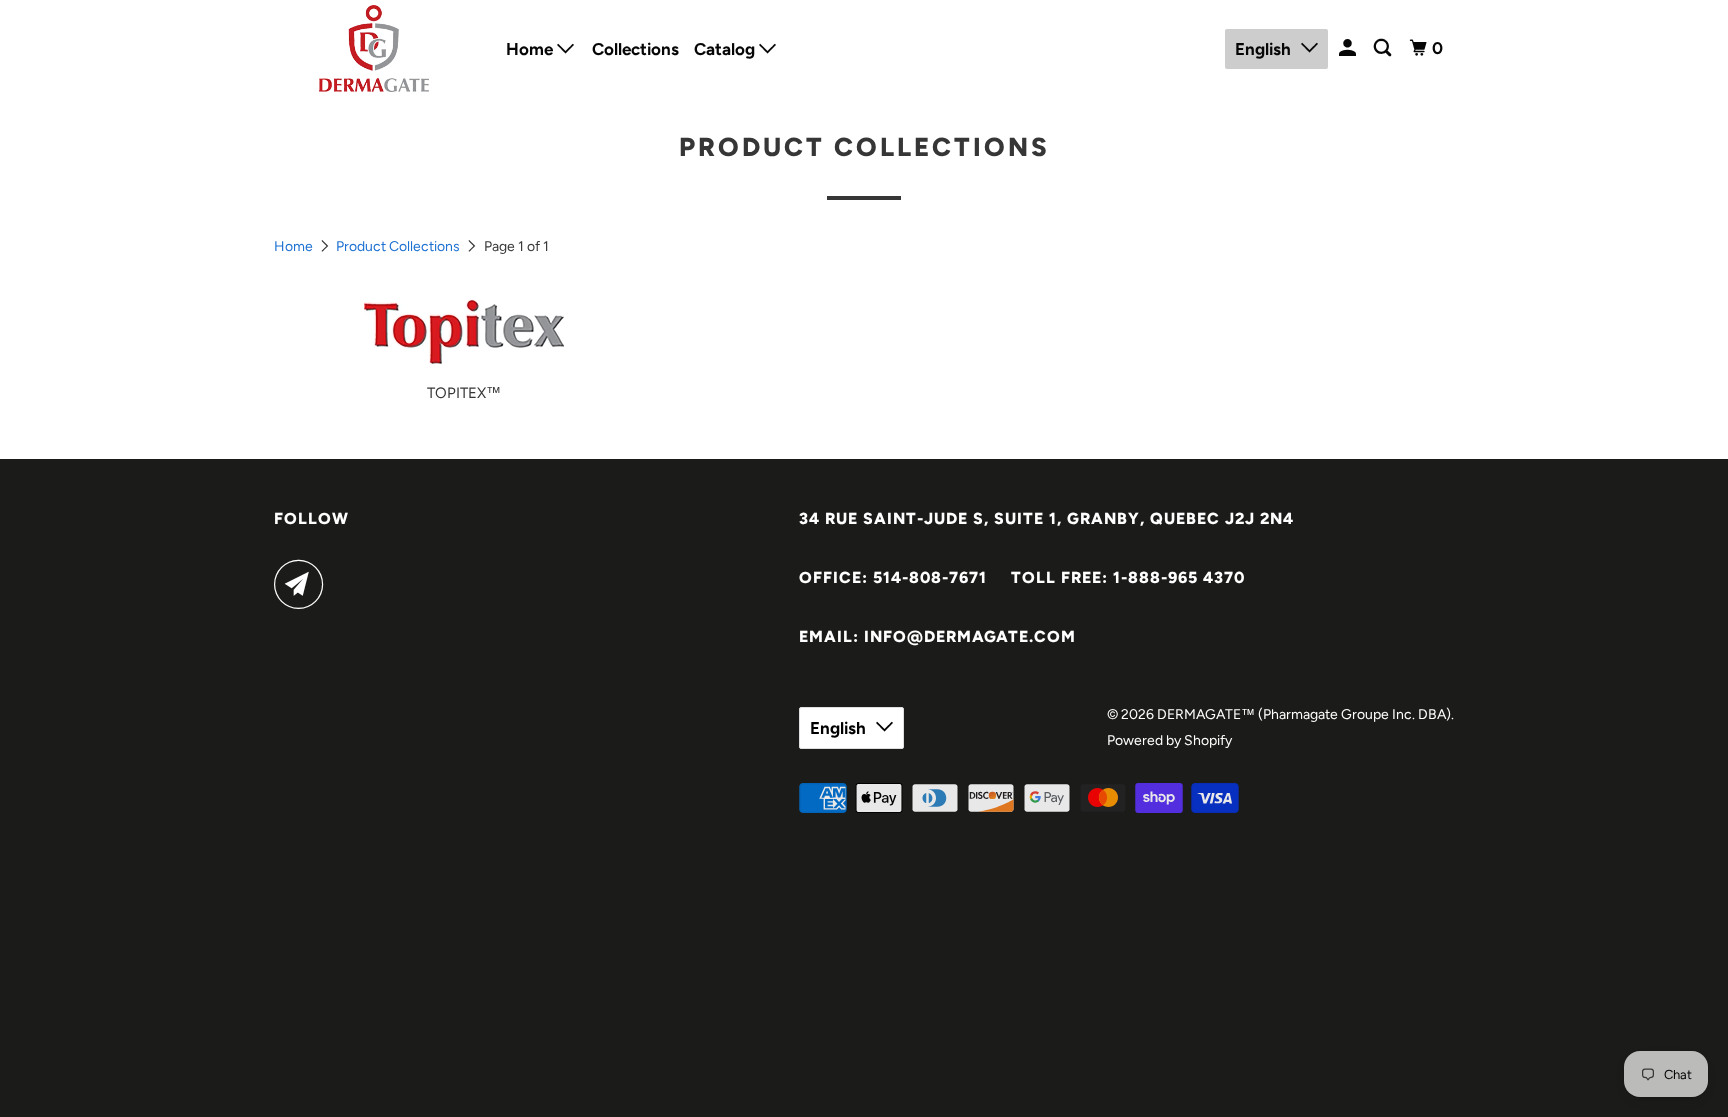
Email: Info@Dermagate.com (937, 636)
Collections (635, 49)
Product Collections (398, 246)
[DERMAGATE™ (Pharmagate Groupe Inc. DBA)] (376, 48)
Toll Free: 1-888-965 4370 (1128, 577)
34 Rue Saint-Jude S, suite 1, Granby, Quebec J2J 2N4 (1046, 518)
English (1263, 49)
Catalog (726, 49)
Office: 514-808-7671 (893, 577)
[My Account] (1349, 48)
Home (531, 49)
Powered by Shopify (1169, 740)
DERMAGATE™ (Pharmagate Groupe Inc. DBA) (1304, 714)
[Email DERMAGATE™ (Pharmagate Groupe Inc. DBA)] (304, 584)
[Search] (1384, 48)
